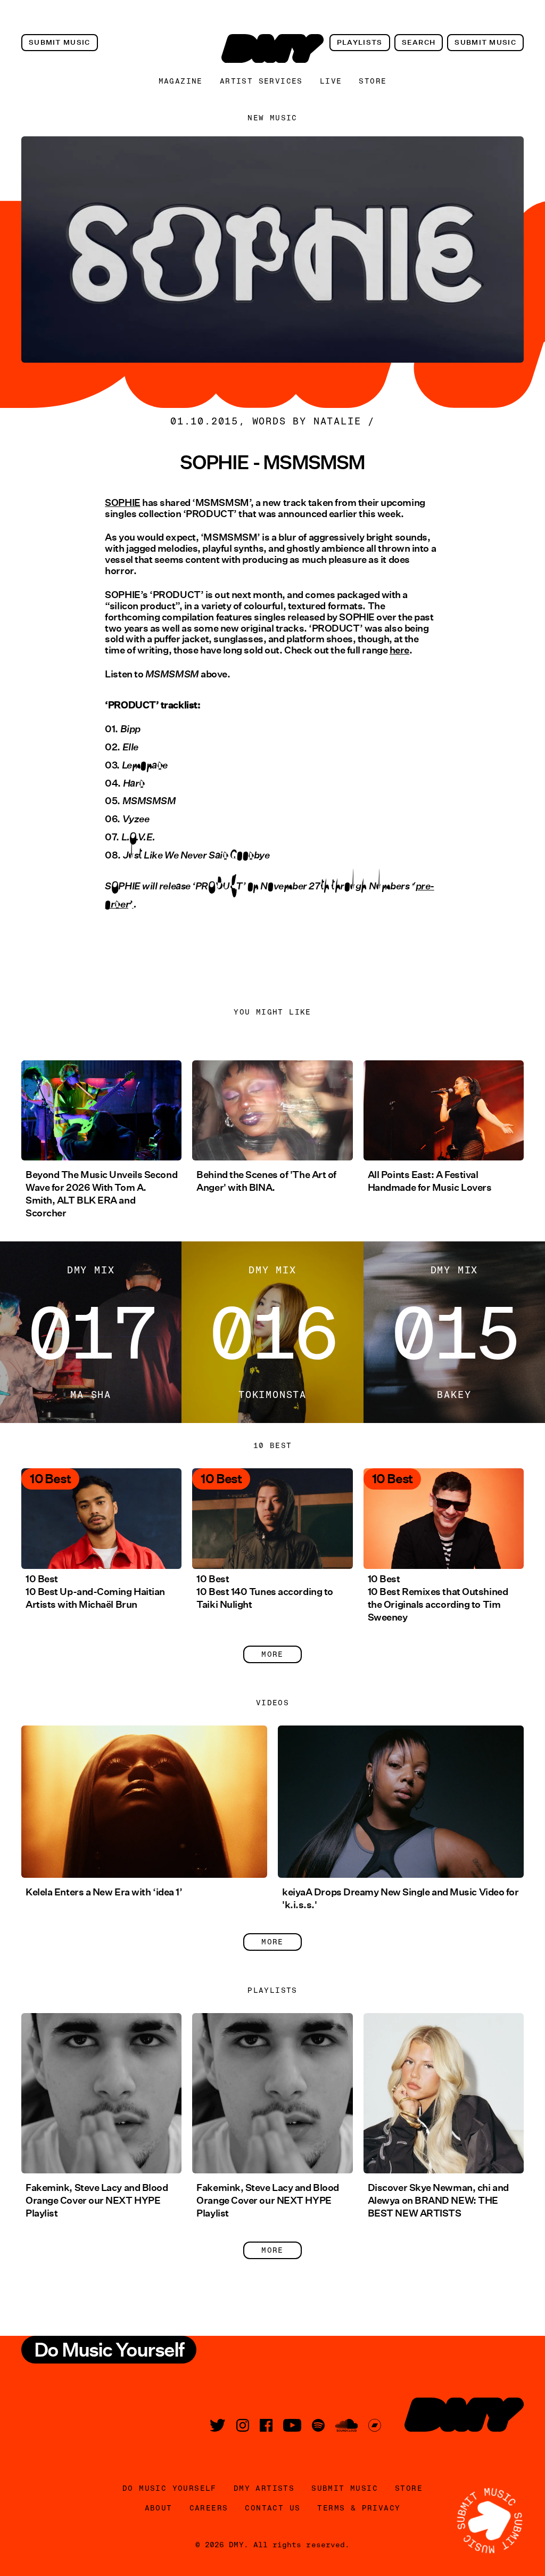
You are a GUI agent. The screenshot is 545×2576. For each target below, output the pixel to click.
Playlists (360, 42)
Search (419, 42)
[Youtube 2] (292, 2425)
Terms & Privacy (359, 2508)
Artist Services (261, 81)
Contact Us (272, 2508)
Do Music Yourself (170, 2488)
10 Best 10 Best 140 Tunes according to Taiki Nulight (265, 1592)
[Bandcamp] (375, 2425)
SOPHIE (122, 503)
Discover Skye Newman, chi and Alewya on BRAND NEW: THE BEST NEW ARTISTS (438, 2201)
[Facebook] (266, 2425)
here (399, 650)
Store (373, 81)
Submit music (60, 42)
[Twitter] (218, 2425)
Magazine (181, 81)
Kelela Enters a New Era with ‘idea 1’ (104, 1892)
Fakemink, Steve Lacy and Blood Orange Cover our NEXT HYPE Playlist (97, 2201)
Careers (209, 2508)
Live (331, 81)
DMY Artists (264, 2488)
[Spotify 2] (318, 2425)
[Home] (272, 48)
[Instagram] (243, 2425)
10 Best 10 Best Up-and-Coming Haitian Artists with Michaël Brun (95, 1592)
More (272, 1654)
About (159, 2508)
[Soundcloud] (346, 2425)
